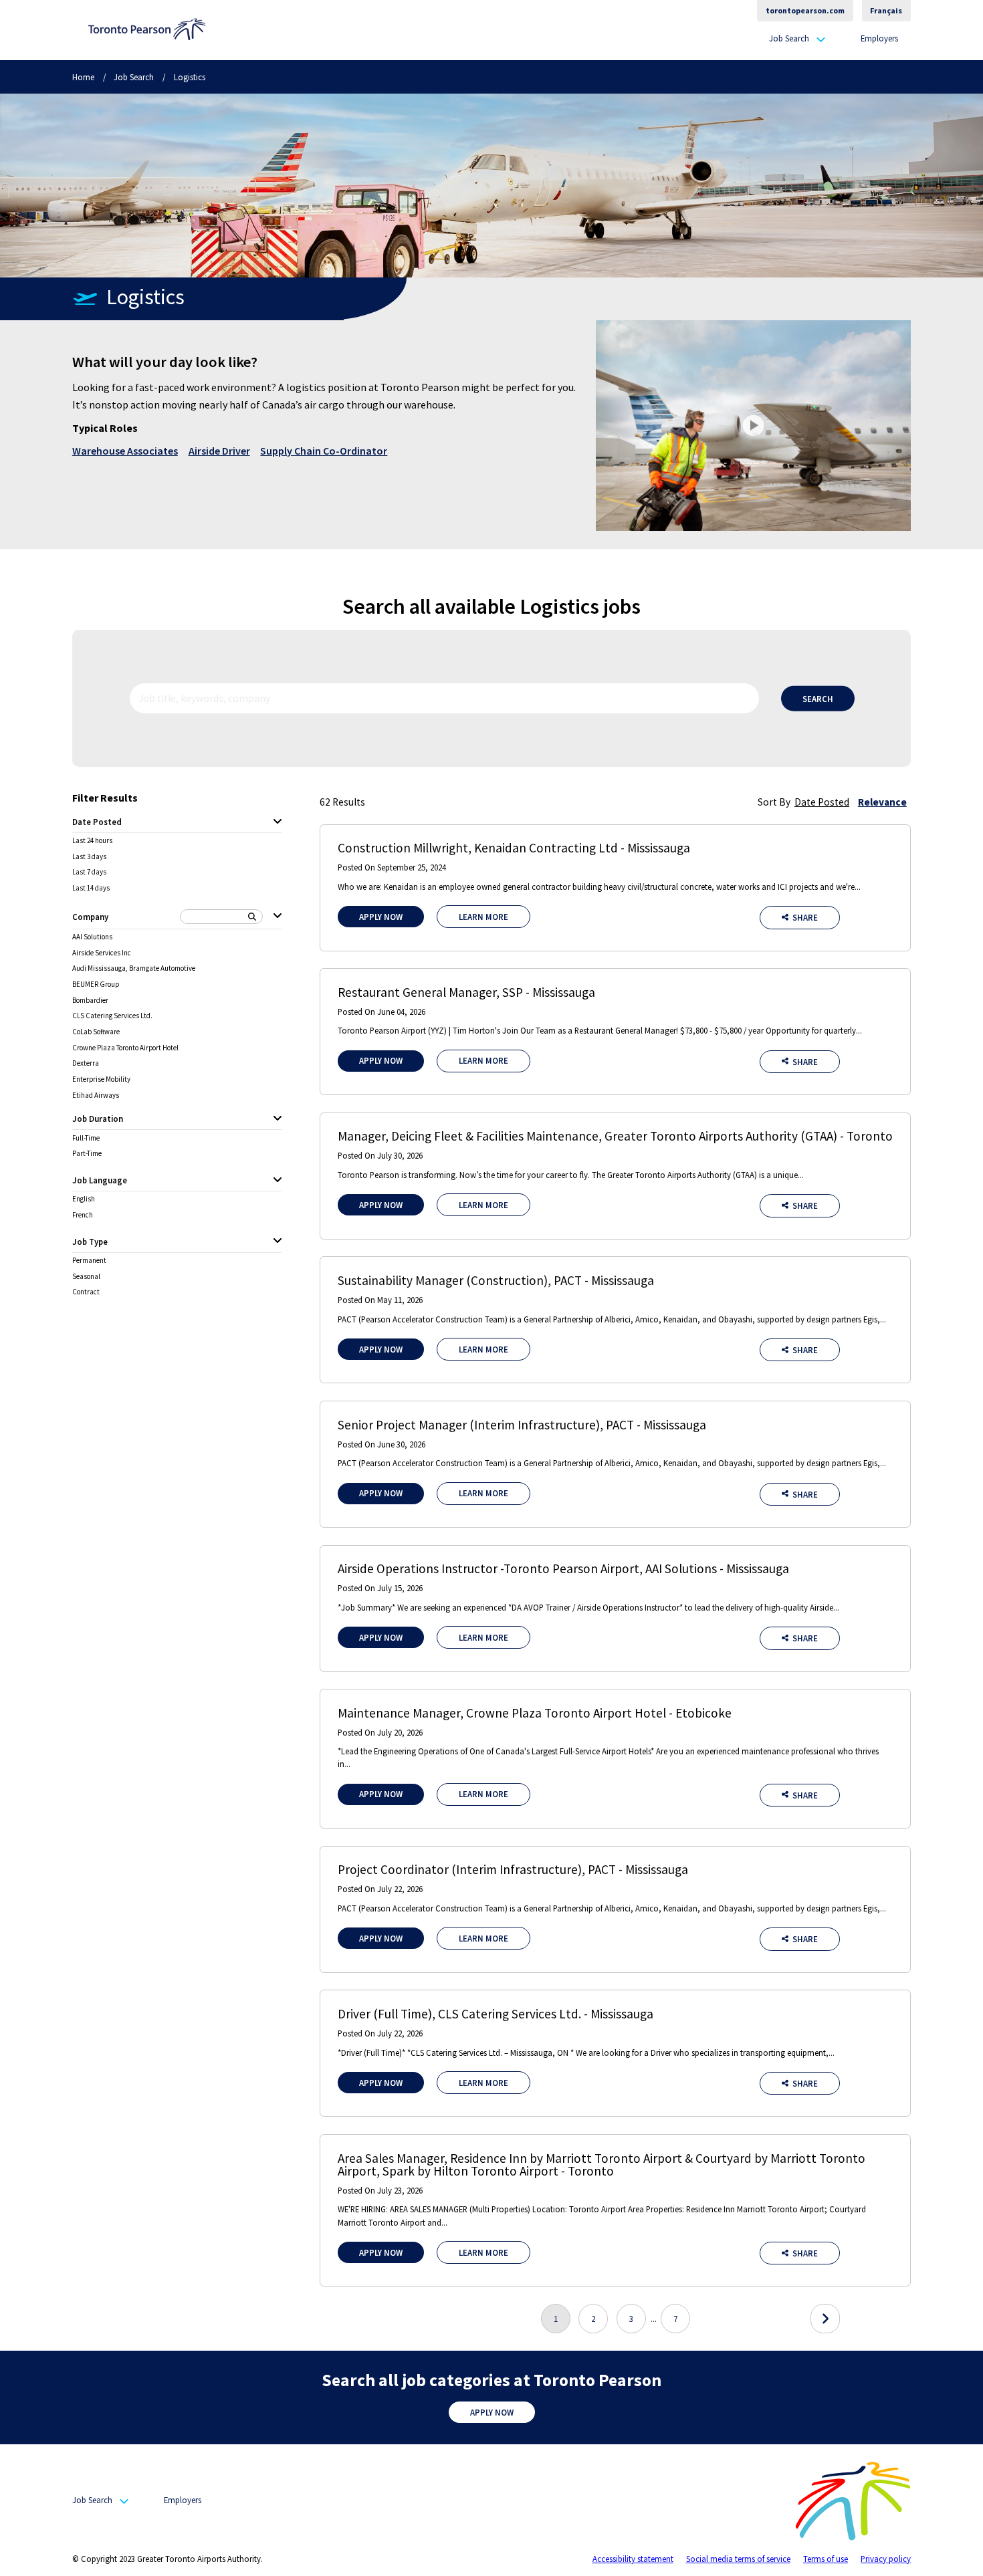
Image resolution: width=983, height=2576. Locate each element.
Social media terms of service (738, 2559)
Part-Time (87, 1154)
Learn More (483, 917)
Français (886, 10)
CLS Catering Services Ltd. (112, 1016)
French (83, 1215)
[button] (754, 425)
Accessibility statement (633, 2559)
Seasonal (86, 1277)
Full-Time (86, 1138)
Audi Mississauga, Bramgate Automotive (134, 968)
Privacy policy (886, 2559)
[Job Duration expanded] (278, 1119)
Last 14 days (91, 888)
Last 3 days (89, 857)
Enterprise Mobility (101, 1079)
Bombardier (90, 1001)
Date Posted (822, 802)
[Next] (825, 2319)
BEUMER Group (96, 984)
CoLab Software (96, 1032)
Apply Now (381, 917)
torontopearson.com (805, 10)
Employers (879, 38)
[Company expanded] (278, 917)
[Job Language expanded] (278, 1181)
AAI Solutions (92, 937)
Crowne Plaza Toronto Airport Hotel (125, 1048)
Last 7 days (89, 872)
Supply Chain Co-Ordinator (324, 451)
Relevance (882, 802)
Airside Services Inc (102, 953)
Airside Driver (219, 451)
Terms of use (826, 2559)
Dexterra (86, 1063)
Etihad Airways (96, 1095)
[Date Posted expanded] (278, 822)
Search (818, 699)
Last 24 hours (92, 841)
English (84, 1199)
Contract (86, 1292)
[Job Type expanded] (278, 1242)
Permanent (89, 1261)
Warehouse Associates (125, 451)
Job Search (789, 39)
